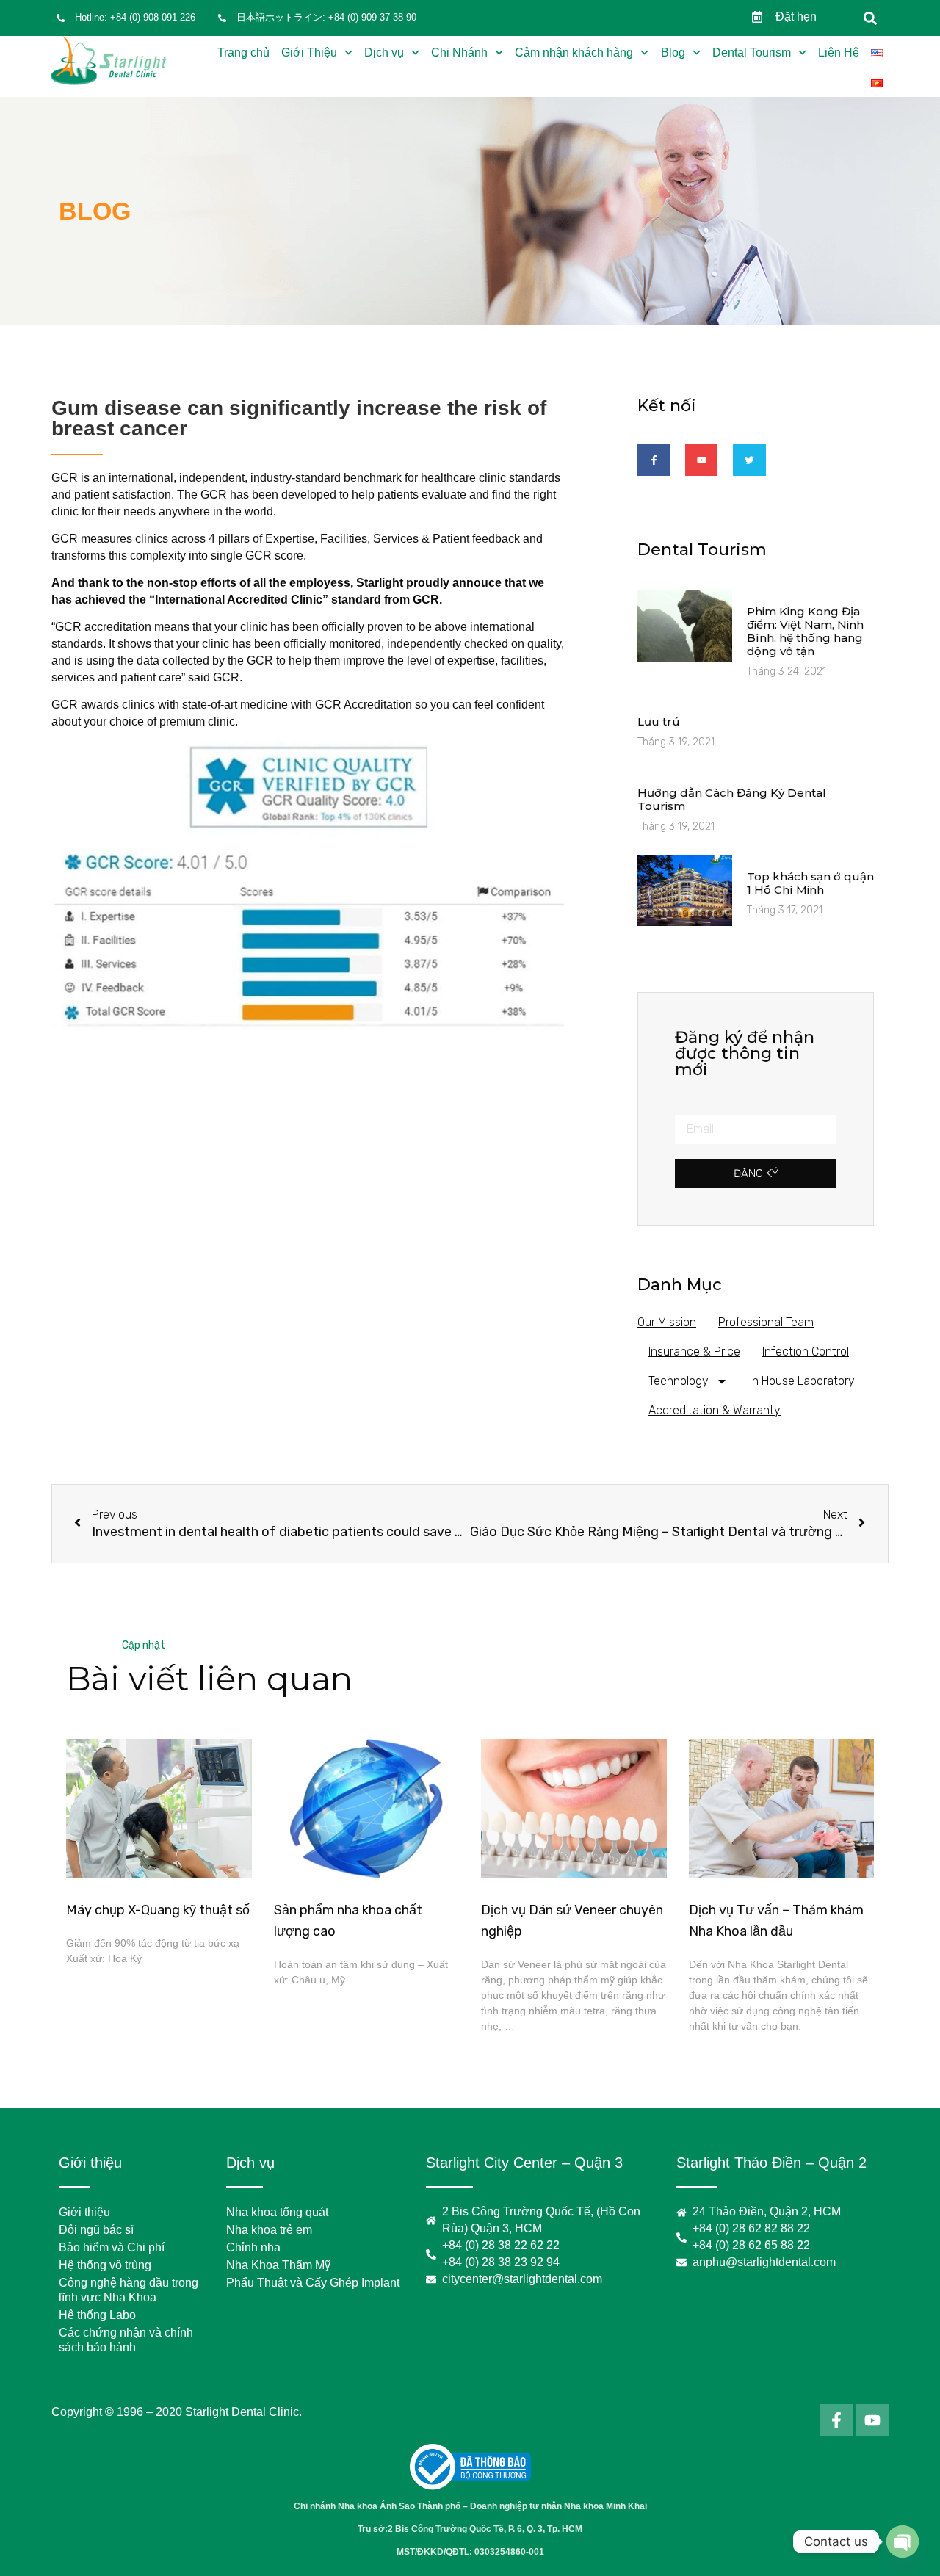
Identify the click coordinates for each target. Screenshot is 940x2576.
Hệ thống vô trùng (105, 2265)
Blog (673, 53)
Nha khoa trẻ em (269, 2230)
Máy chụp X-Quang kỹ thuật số (158, 1910)
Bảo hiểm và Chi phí (112, 2247)
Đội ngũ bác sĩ (96, 2230)
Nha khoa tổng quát (277, 2212)
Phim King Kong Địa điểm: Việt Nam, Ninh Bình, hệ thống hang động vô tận (805, 631)
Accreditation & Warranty (715, 1410)
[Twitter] (749, 460)
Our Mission (667, 1322)
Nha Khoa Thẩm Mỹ (278, 2265)
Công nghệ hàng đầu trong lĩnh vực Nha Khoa (129, 2290)
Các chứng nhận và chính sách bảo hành (126, 2340)
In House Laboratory (802, 1381)
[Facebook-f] (654, 460)
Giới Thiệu (309, 53)
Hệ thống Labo (97, 2315)
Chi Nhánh (459, 53)
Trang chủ (243, 53)
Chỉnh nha (253, 2247)
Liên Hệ (839, 53)
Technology (679, 1381)
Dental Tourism (752, 53)
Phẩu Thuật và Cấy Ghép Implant (313, 2283)
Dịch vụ (384, 53)
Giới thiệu (84, 2212)
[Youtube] (701, 460)
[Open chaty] (903, 2541)
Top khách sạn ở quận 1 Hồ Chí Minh (810, 883)
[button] (871, 18)
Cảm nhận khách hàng (574, 53)
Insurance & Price (694, 1352)
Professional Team (766, 1322)
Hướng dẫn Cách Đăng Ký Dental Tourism (732, 799)
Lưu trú (659, 721)
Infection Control (806, 1352)
